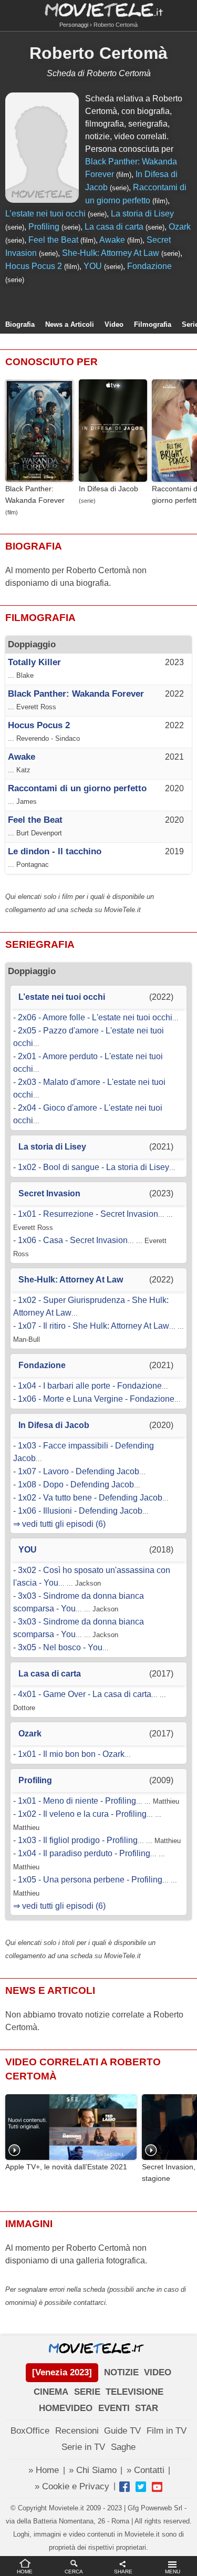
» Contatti (146, 2470)
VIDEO (158, 2372)
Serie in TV (83, 2447)
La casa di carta (114, 227)
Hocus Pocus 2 (34, 266)
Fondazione (149, 266)
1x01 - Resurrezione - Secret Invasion (88, 1214)
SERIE (87, 2392)
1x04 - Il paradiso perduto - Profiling (84, 1853)
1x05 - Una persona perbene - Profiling (90, 1880)
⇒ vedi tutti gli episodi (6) (59, 1524)
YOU (93, 266)
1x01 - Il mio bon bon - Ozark (71, 1754)
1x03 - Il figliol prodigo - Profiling (78, 1840)
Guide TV (122, 2431)
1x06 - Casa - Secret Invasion (73, 1240)
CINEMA (51, 2392)
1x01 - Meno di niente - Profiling (77, 1801)
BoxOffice (30, 2431)
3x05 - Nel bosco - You (60, 1647)
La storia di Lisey (142, 214)
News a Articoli (70, 324)
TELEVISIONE (134, 2392)
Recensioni (77, 2431)
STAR (147, 2408)
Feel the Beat (53, 240)
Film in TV (167, 2431)
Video (114, 324)
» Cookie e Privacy (72, 2486)
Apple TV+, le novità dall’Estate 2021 (66, 2167)
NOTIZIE (121, 2372)
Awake (112, 240)
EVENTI (114, 2408)
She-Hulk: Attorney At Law (111, 253)
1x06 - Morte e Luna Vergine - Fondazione (96, 1399)
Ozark (180, 227)
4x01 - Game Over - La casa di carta (85, 1694)
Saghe (123, 2447)
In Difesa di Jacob (108, 489)
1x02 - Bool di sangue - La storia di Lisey (94, 1167)
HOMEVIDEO (66, 2408)
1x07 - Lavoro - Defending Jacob (79, 1471)
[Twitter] (141, 2487)
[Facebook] (125, 2487)
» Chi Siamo (93, 2470)
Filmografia (153, 324)
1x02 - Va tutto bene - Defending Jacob (90, 1498)
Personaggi (74, 25)
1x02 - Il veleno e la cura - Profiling (82, 1814)
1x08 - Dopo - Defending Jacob (76, 1484)
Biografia (20, 324)
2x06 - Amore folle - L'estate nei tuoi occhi (95, 1017)
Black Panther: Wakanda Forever (35, 494)
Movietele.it (98, 9)
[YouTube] (157, 2487)
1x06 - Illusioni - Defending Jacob (80, 1511)
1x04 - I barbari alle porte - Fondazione (90, 1386)
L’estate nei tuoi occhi (45, 214)
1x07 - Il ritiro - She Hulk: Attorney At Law (94, 1326)
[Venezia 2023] (62, 2372)
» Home (44, 2470)
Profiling (44, 227)
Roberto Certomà (98, 53)
